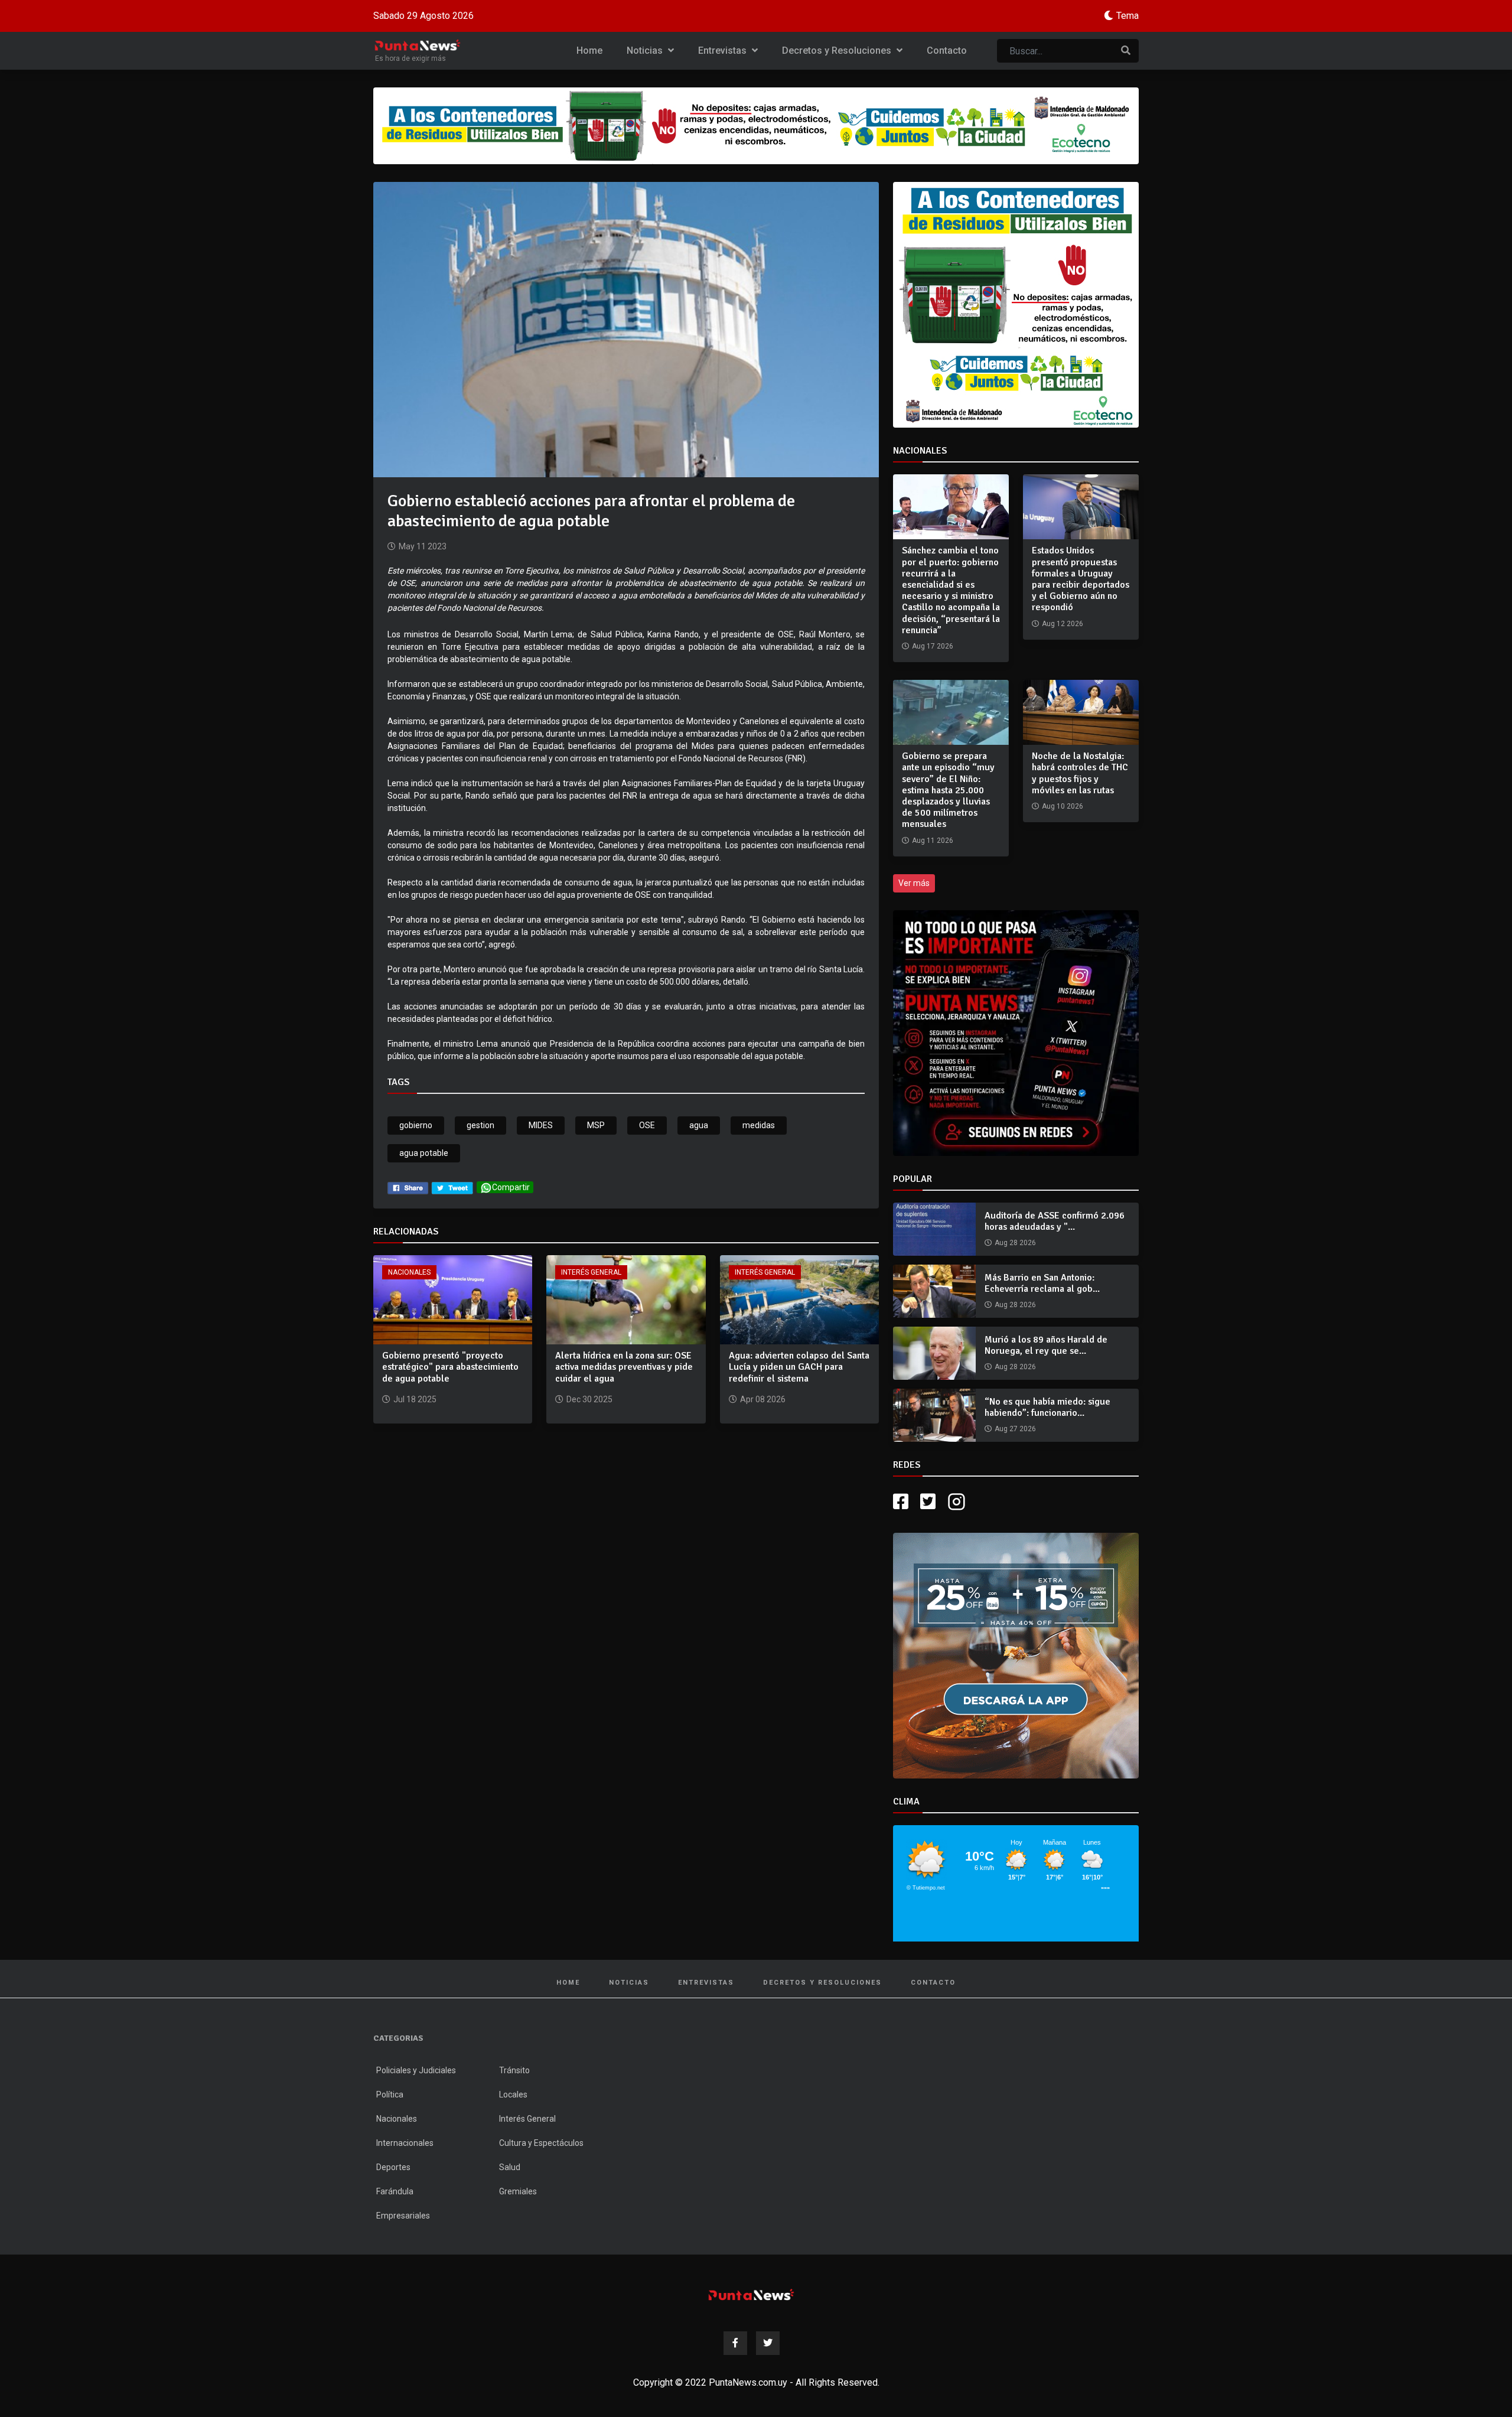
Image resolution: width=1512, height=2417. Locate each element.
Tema (1128, 16)
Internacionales (405, 2143)
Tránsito (514, 2070)
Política (390, 2094)
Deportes (393, 2167)
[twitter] (452, 1187)
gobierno (416, 1125)
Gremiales (518, 2191)
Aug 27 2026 (1015, 1429)
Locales (513, 2094)
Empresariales (403, 2216)
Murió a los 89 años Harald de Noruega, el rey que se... (1046, 1345)
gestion (480, 1125)
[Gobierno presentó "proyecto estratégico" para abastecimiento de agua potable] (453, 1299)
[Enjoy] (1016, 1655)
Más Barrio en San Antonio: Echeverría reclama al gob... (1042, 1283)
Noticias (646, 51)
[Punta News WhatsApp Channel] (1016, 1033)
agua (699, 1125)
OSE (647, 1125)
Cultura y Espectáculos (541, 2143)
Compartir (511, 1187)
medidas (759, 1125)
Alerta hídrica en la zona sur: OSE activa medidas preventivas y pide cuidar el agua (624, 1367)
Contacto (947, 51)
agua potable (424, 1153)
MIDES (541, 1125)
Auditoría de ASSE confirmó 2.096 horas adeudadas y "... (1055, 1221)
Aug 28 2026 (1015, 1243)
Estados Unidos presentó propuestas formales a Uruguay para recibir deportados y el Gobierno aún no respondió (1081, 579)
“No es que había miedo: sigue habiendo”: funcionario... (1047, 1407)
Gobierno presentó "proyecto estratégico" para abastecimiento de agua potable (450, 1367)
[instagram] (958, 1502)
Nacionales (409, 1272)
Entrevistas (724, 51)
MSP (596, 1125)
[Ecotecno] (756, 126)
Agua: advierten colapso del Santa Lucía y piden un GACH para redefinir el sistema (799, 1367)
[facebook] (408, 1187)
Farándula (395, 2191)
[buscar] (1126, 51)
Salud (510, 2167)
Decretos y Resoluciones (838, 51)
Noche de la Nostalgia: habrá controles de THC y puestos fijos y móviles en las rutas (1080, 773)
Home (589, 51)
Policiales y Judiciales (416, 2070)
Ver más (914, 883)
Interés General (591, 1272)
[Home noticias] (751, 2294)
